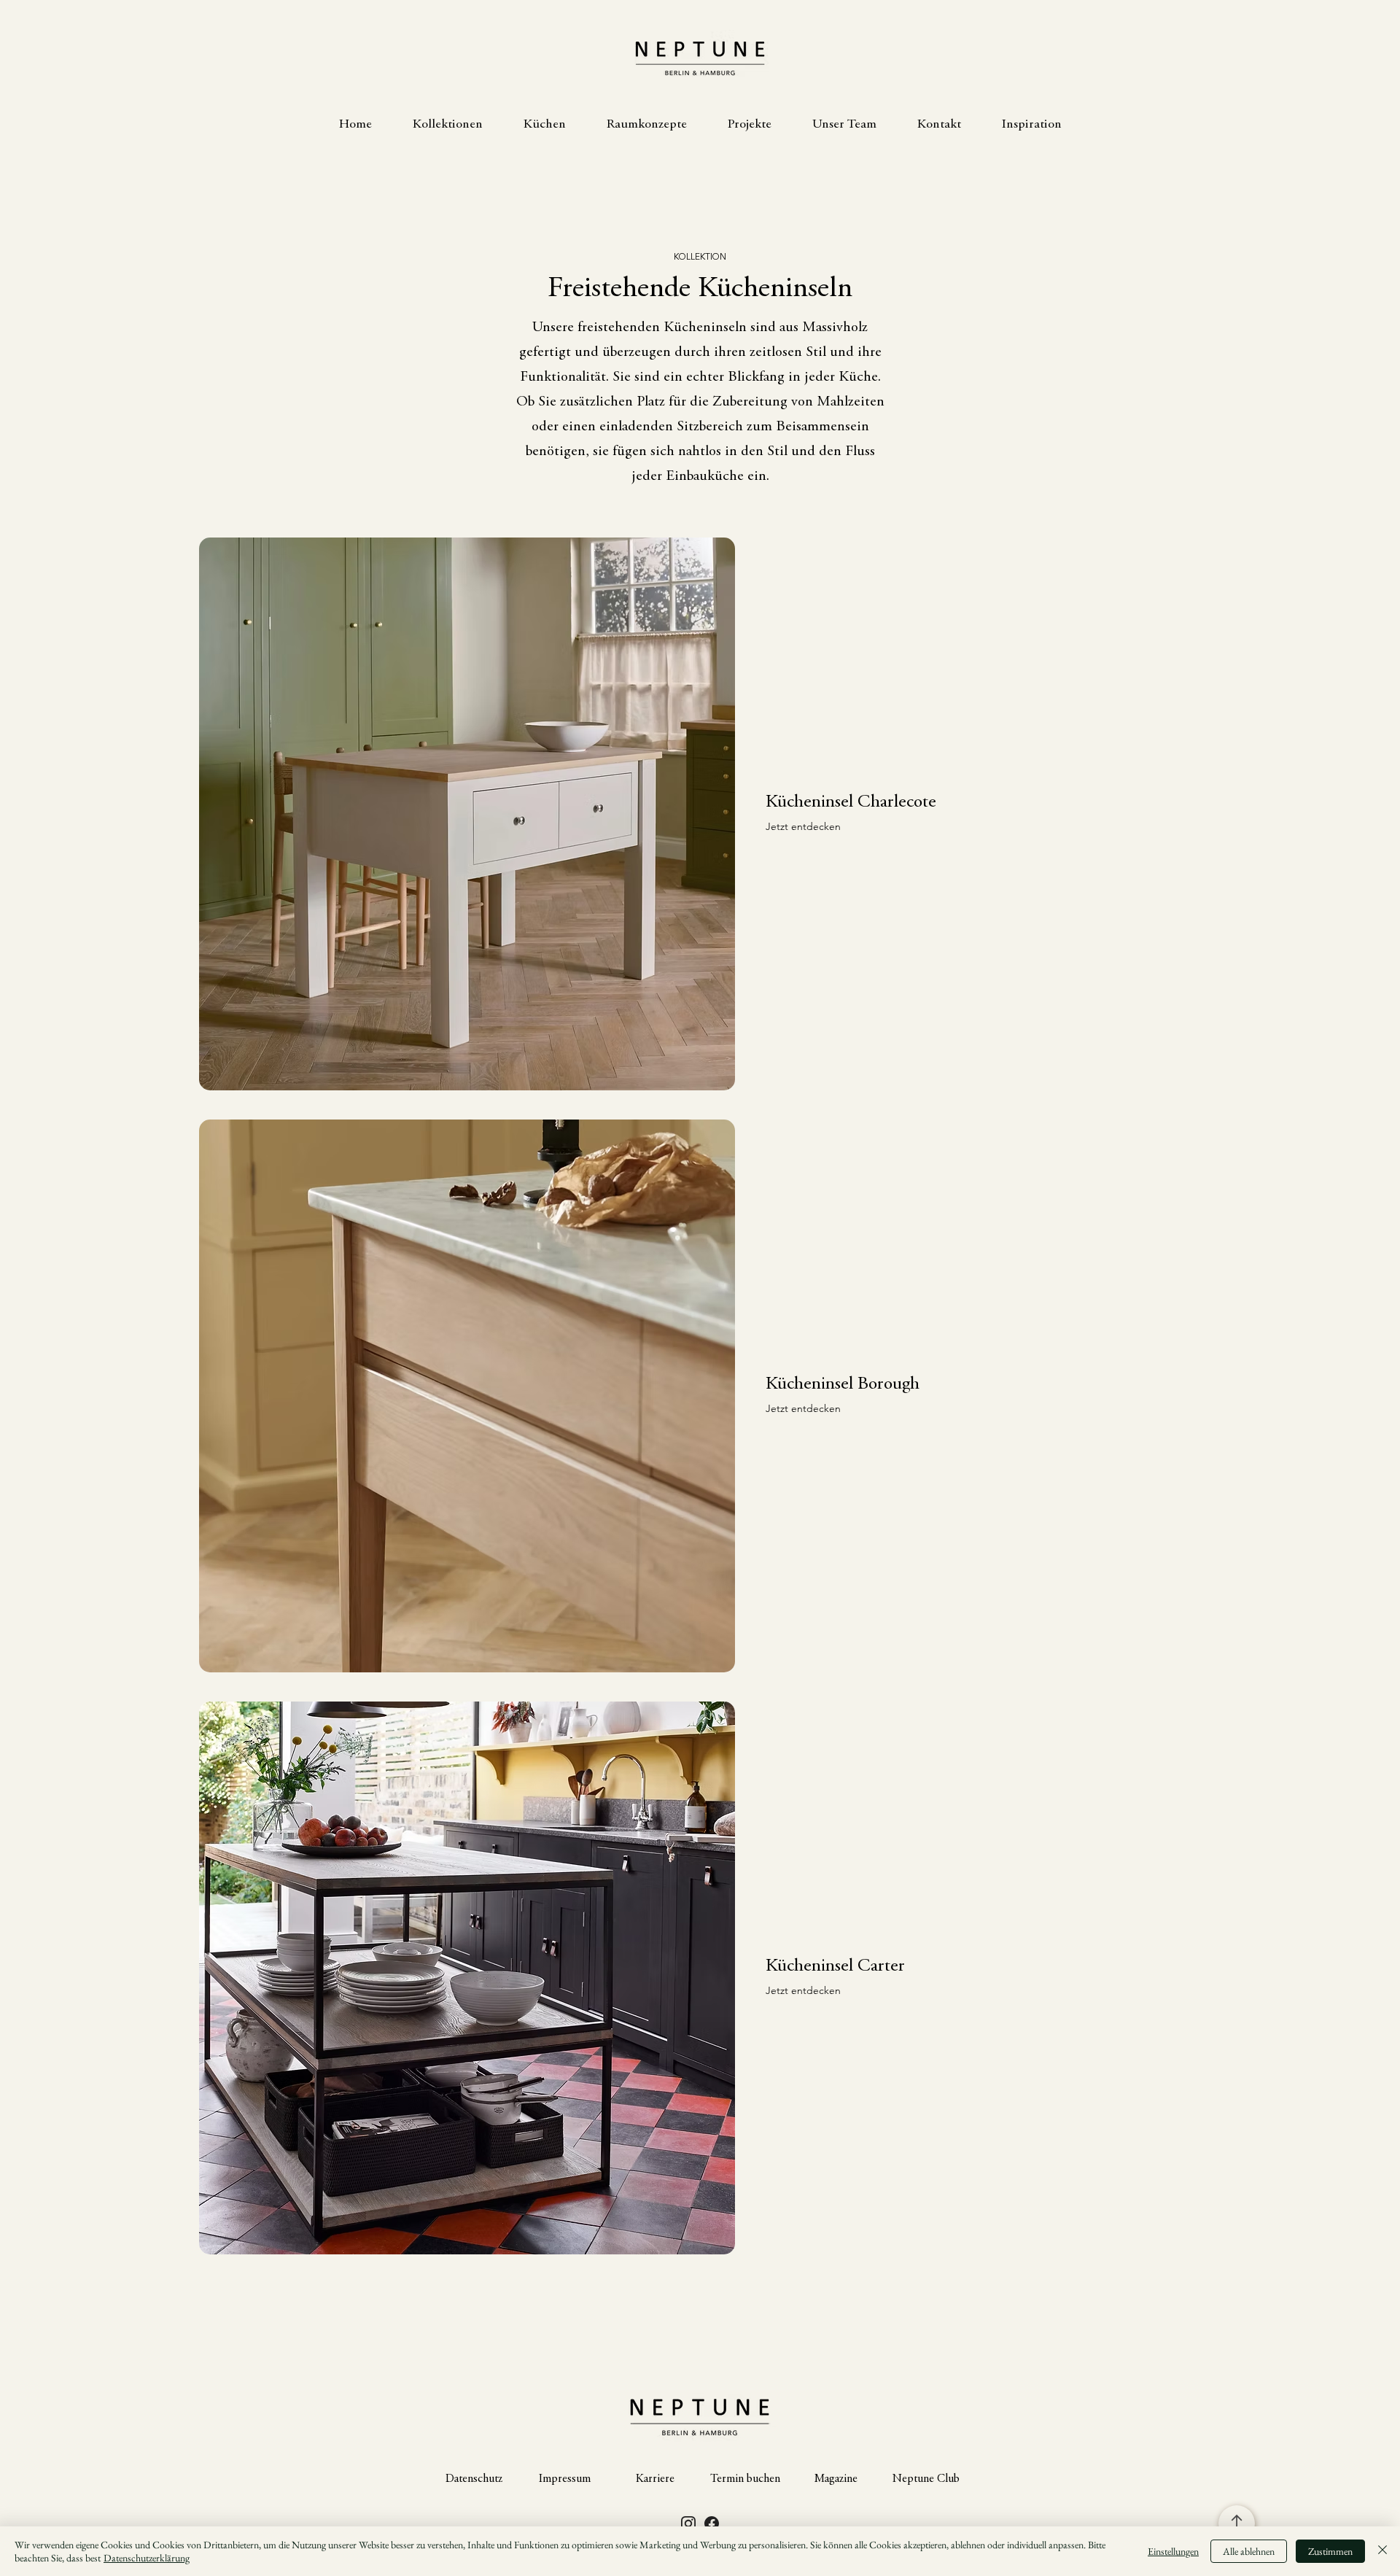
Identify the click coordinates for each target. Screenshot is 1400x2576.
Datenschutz (474, 2479)
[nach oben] (1237, 2523)
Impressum (565, 2479)
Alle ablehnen (1249, 2551)
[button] (448, 125)
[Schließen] (1382, 2551)
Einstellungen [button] (1173, 2551)
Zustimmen (1330, 2551)
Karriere (655, 2479)
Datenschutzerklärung (147, 2558)
